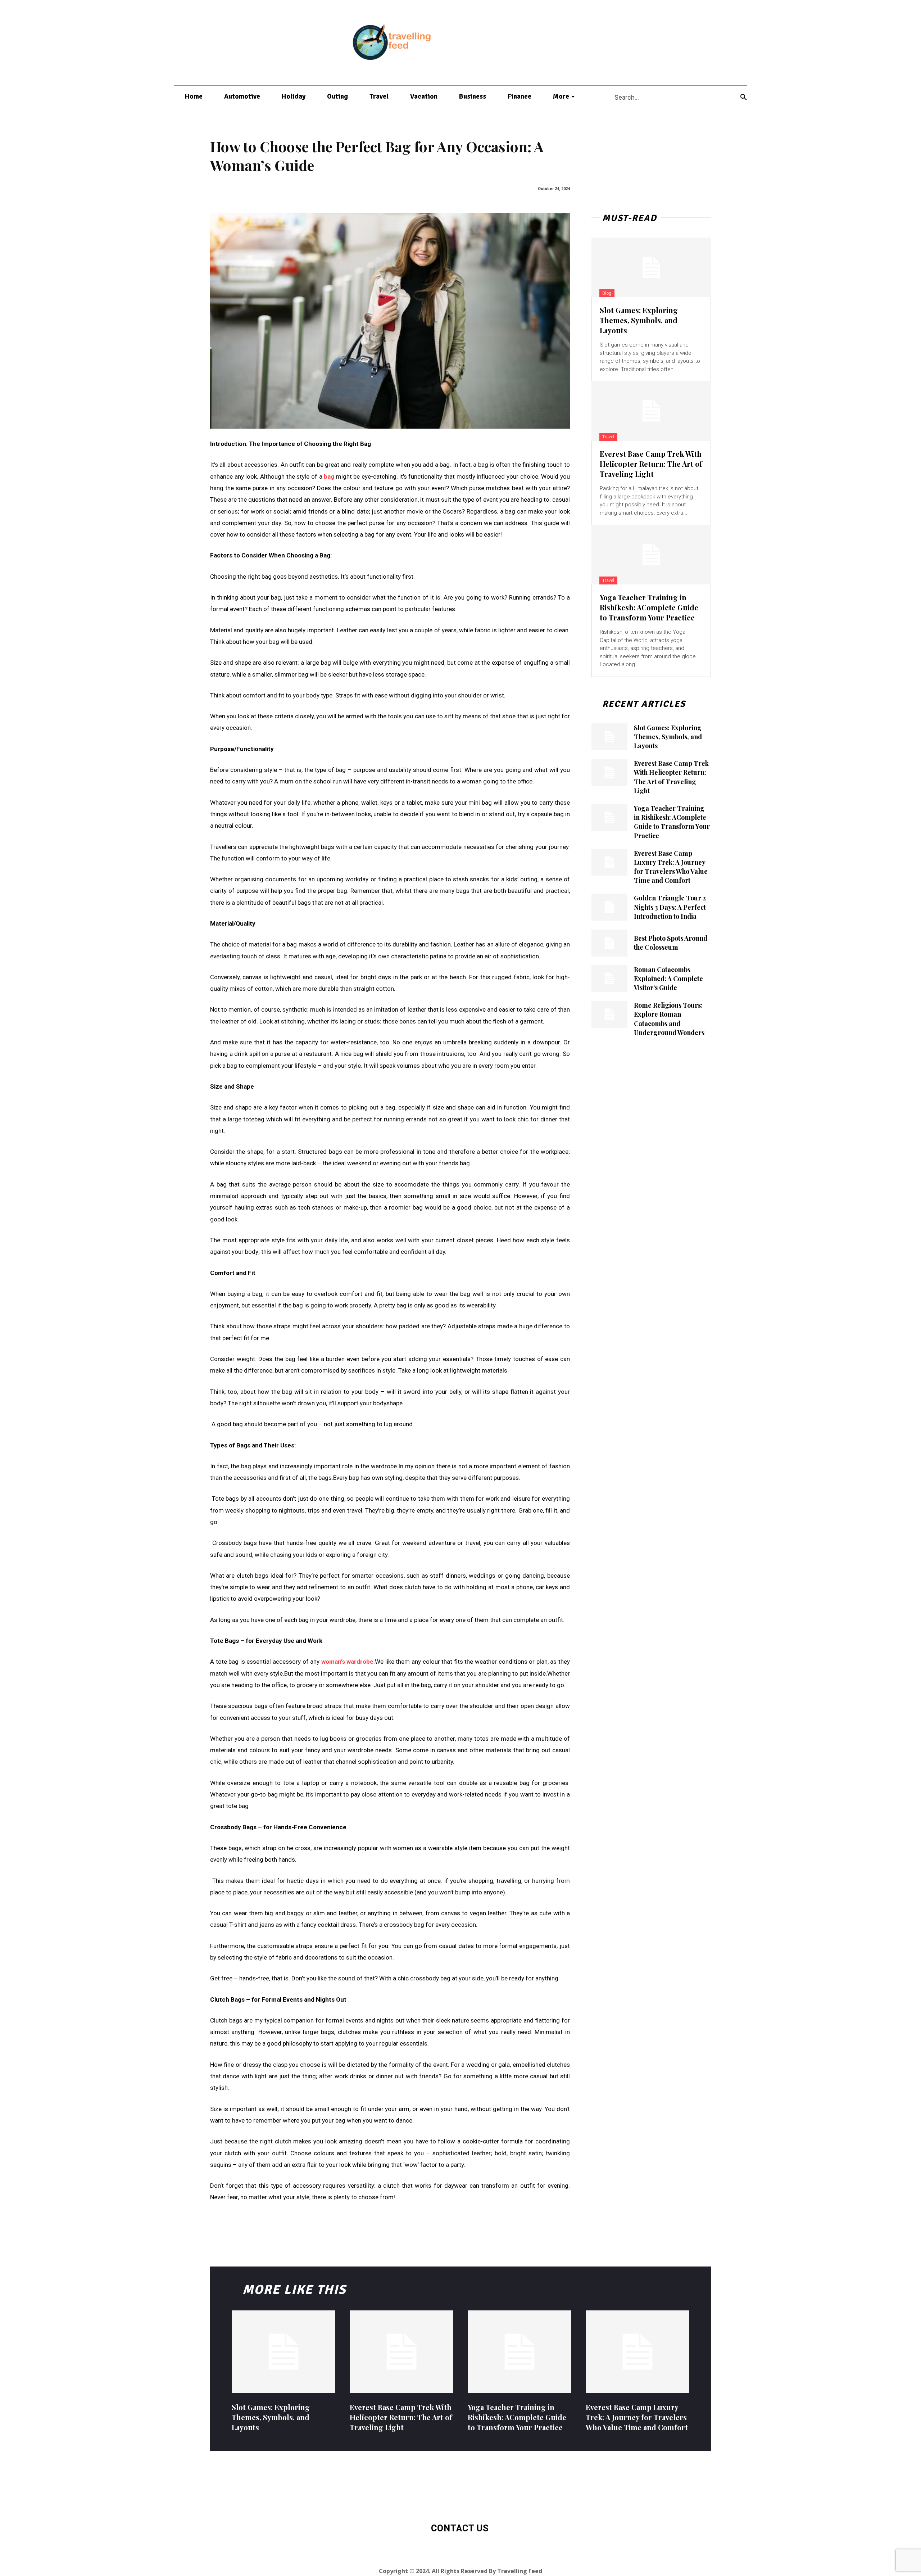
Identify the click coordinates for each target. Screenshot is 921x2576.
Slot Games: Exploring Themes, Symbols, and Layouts (639, 320)
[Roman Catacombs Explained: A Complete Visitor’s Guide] (609, 979)
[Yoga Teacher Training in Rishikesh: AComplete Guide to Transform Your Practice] (651, 555)
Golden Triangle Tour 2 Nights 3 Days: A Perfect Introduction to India (670, 907)
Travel (608, 437)
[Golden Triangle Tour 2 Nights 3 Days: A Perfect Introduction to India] (609, 907)
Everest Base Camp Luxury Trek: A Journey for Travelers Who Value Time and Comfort (671, 867)
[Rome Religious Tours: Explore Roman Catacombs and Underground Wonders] (609, 1014)
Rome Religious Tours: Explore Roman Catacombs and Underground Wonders (669, 1019)
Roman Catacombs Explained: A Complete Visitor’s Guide (668, 979)
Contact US (460, 2528)
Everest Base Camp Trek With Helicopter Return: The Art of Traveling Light (651, 464)
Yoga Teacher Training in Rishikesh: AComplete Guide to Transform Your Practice (649, 607)
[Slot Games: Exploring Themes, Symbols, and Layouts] (651, 267)
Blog (607, 293)
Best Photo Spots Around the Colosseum (671, 943)
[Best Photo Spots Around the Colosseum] (609, 943)
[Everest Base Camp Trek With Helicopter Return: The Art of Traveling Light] (651, 411)
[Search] (744, 97)
